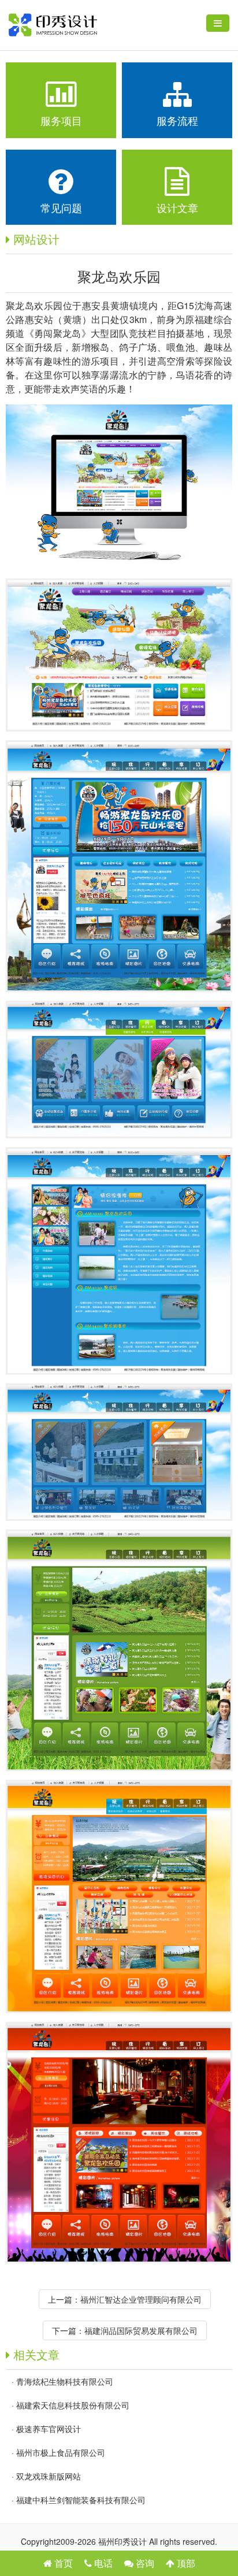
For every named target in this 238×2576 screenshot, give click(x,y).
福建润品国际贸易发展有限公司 (141, 2330)
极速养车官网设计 (49, 2429)
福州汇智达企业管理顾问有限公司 (141, 2299)
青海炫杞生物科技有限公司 (65, 2381)
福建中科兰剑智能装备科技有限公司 (81, 2500)
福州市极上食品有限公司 (61, 2452)
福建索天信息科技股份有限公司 (73, 2405)
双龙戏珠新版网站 (49, 2476)
